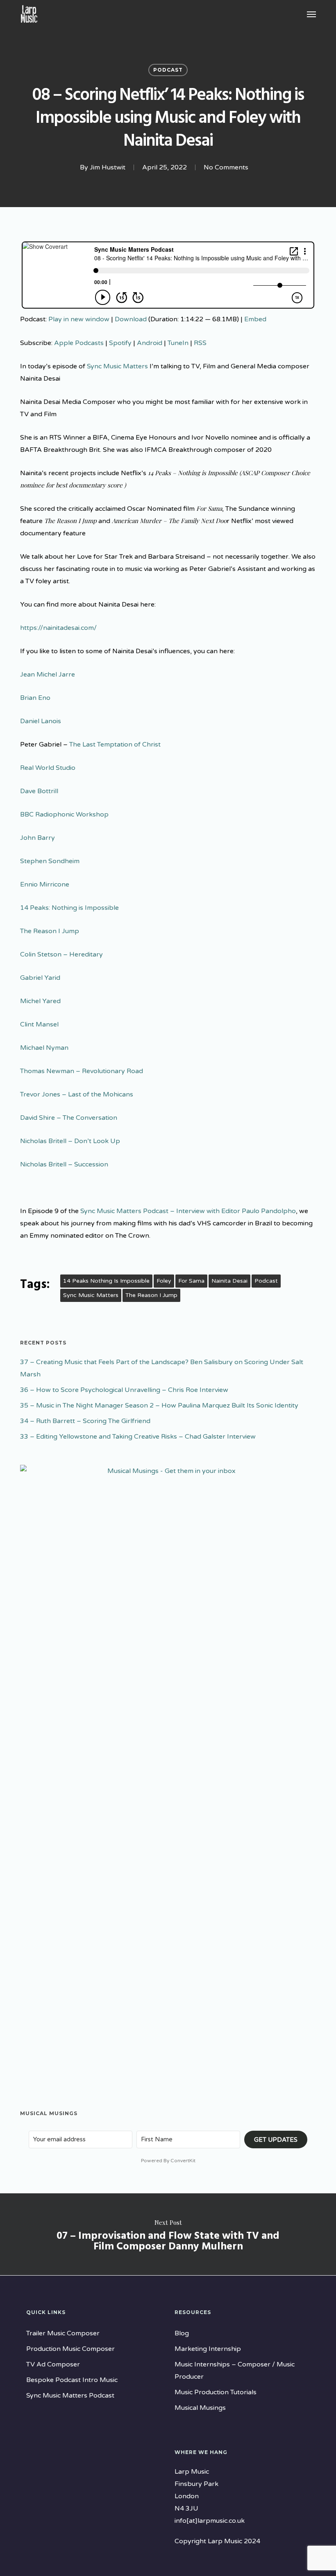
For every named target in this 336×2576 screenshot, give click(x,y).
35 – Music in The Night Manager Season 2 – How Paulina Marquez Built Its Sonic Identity (159, 1405)
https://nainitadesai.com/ (58, 628)
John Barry (37, 838)
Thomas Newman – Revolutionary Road (82, 1071)
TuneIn (178, 343)
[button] (311, 14)
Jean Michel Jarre (48, 674)
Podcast (168, 70)
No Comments (226, 167)
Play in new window (79, 319)
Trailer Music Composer (63, 2333)
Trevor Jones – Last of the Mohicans (77, 1094)
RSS (200, 343)
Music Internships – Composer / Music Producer (235, 2371)
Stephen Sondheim (50, 861)
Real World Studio (48, 768)
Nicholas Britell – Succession (64, 1164)
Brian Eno (35, 698)
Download (131, 319)
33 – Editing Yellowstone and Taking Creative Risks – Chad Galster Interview (138, 1437)
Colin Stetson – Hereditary (61, 954)
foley (164, 1281)
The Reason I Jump (50, 931)
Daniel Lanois (41, 721)
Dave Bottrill (39, 791)
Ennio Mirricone (45, 884)
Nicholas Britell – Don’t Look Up (70, 1141)
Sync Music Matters (117, 366)
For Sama (191, 1281)
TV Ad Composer (53, 2364)
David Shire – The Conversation (69, 1118)
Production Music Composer (70, 2349)
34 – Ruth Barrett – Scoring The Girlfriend (85, 1421)
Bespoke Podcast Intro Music (72, 2380)
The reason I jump (151, 1295)
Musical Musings (200, 2408)
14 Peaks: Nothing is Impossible (69, 908)
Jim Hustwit (108, 167)
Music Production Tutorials (216, 2392)
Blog (182, 2333)
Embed (255, 319)
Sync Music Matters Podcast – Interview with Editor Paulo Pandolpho (188, 1211)
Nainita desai (229, 1281)
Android (150, 343)
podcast (266, 1281)
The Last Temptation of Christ (115, 744)
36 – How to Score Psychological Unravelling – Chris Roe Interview (124, 1390)
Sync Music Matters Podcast (70, 2396)
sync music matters (91, 1295)
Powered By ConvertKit (168, 2161)
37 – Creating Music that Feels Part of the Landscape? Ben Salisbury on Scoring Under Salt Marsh (162, 1368)
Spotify (120, 343)
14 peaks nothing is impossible (106, 1281)
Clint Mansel (39, 1024)
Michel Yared (40, 1001)
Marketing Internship (208, 2349)
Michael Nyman (44, 1048)
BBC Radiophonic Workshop (64, 814)
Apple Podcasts (79, 343)
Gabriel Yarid (40, 978)
